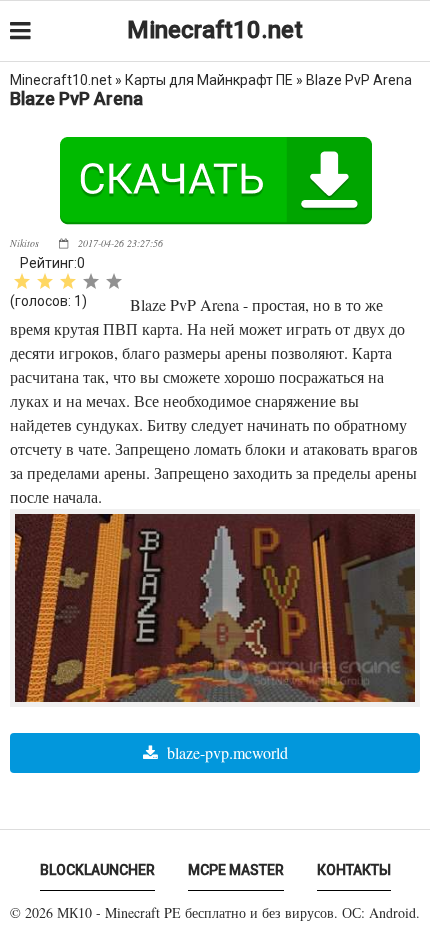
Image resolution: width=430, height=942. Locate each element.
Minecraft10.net (215, 30)
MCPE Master (236, 870)
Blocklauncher (97, 870)
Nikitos (24, 243)
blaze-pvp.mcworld (225, 752)
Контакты (354, 870)
